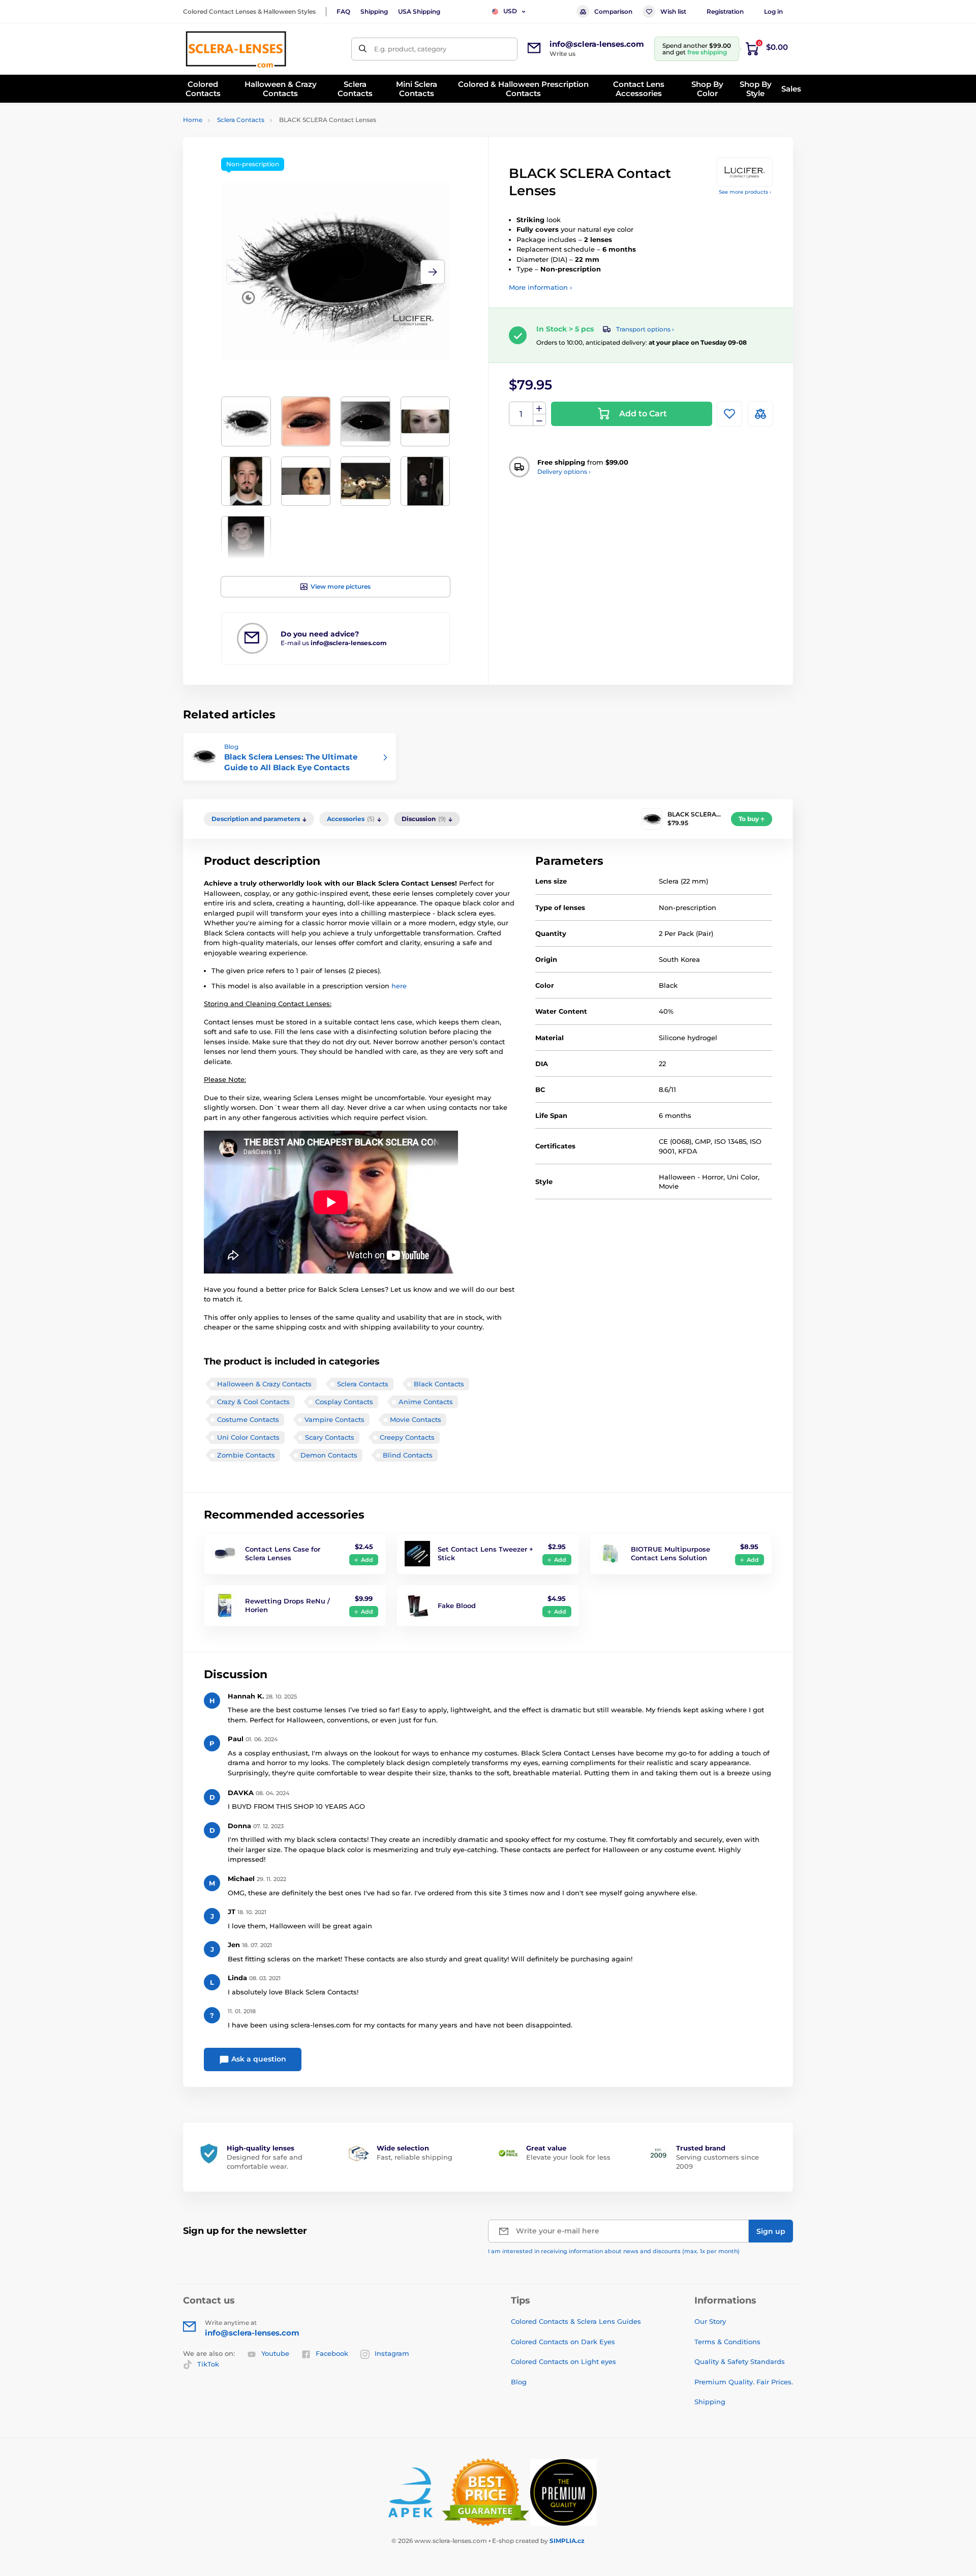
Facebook (332, 2353)
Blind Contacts (408, 1455)
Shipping (374, 11)
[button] (433, 272)
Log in (773, 11)
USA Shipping (419, 11)
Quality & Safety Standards (740, 2361)
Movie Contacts (416, 1419)
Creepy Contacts (407, 1437)
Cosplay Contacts (344, 1402)
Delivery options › (564, 472)
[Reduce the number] (539, 420)
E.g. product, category (410, 49)
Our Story (710, 2321)
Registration (725, 11)
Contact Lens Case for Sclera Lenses (283, 1553)
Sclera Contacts (241, 120)
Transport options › (645, 329)
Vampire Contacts (334, 1419)
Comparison (613, 11)
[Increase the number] (539, 408)
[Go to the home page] (236, 49)
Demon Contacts (329, 1455)
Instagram (392, 2353)
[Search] (363, 49)
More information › (540, 287)
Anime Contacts (426, 1402)
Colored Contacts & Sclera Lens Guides (576, 2321)
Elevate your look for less (568, 2157)
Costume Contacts (248, 1419)
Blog (519, 2382)
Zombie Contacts (246, 1455)
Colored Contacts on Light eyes (563, 2361)
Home (193, 120)
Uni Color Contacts (248, 1437)
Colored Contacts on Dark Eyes (563, 2342)
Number (521, 414)
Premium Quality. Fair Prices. (744, 2382)
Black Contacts (439, 1384)
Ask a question (258, 2059)
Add (367, 1560)
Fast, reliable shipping (415, 2157)
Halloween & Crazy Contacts (264, 1384)
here (399, 986)
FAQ (343, 11)
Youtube (275, 2353)
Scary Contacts (330, 1437)
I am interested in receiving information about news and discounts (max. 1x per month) (614, 2251)
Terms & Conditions (727, 2342)
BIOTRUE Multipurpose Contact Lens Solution (670, 1553)
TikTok (208, 2364)
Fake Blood (457, 1605)
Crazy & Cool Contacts (253, 1402)
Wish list (673, 11)
